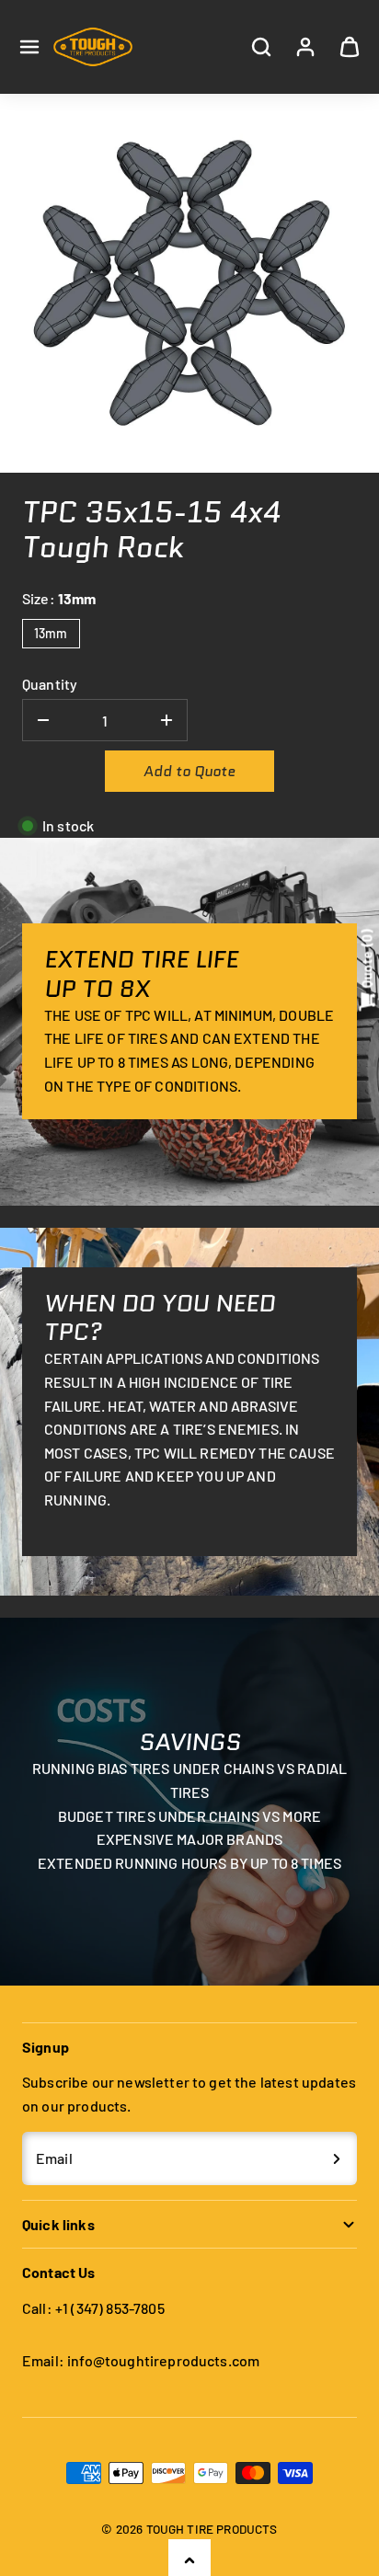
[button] (29, 47)
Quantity (50, 684)
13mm (51, 633)
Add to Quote (189, 771)
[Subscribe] (337, 2158)
